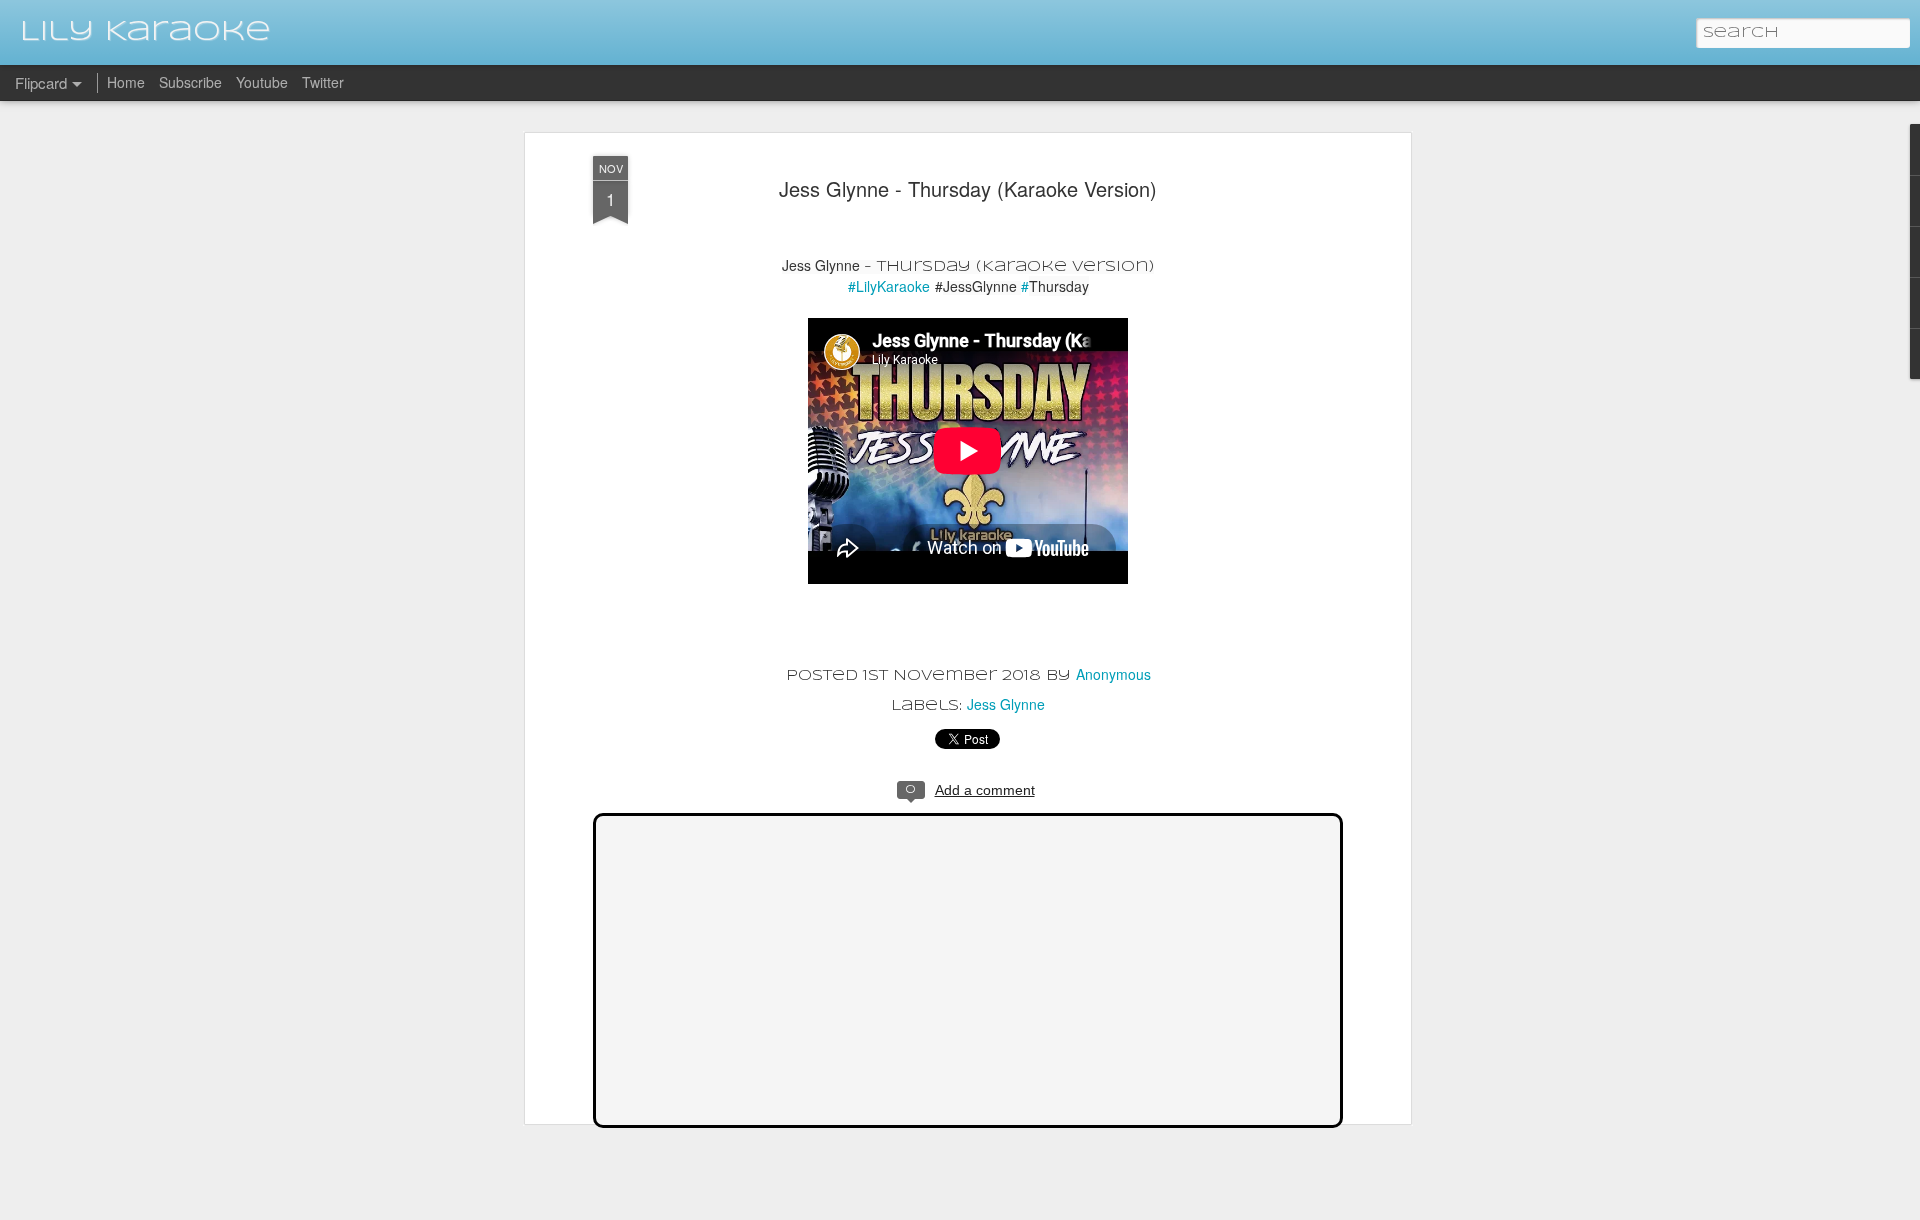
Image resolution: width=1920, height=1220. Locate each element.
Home (126, 82)
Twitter (323, 82)
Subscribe (190, 82)
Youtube (262, 82)
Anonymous (1113, 674)
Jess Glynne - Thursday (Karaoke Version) (968, 188)
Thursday (1055, 286)
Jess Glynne (1006, 704)
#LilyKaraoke (889, 286)
